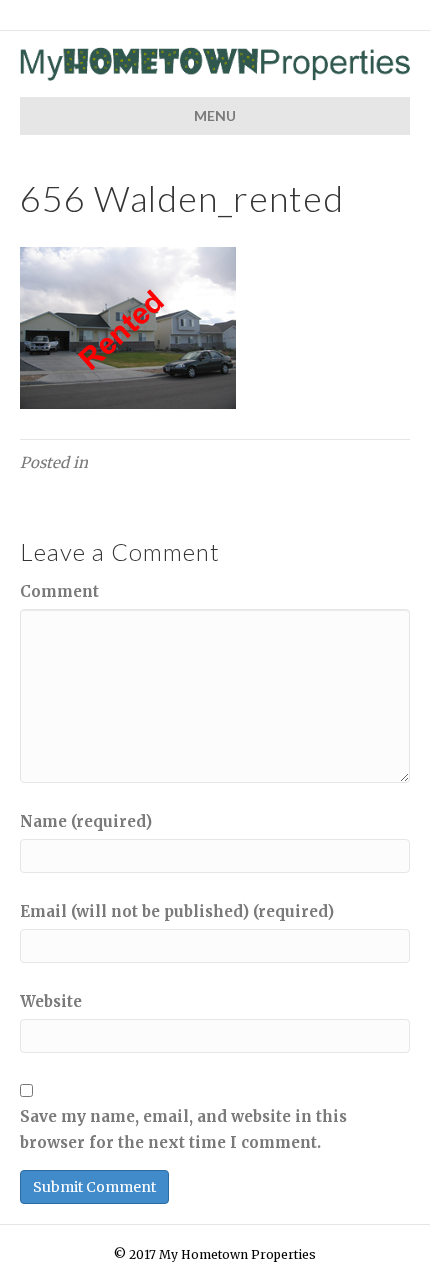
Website (51, 1001)
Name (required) (86, 821)
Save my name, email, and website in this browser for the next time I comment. (183, 1129)
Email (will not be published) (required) (177, 911)
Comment (59, 591)
